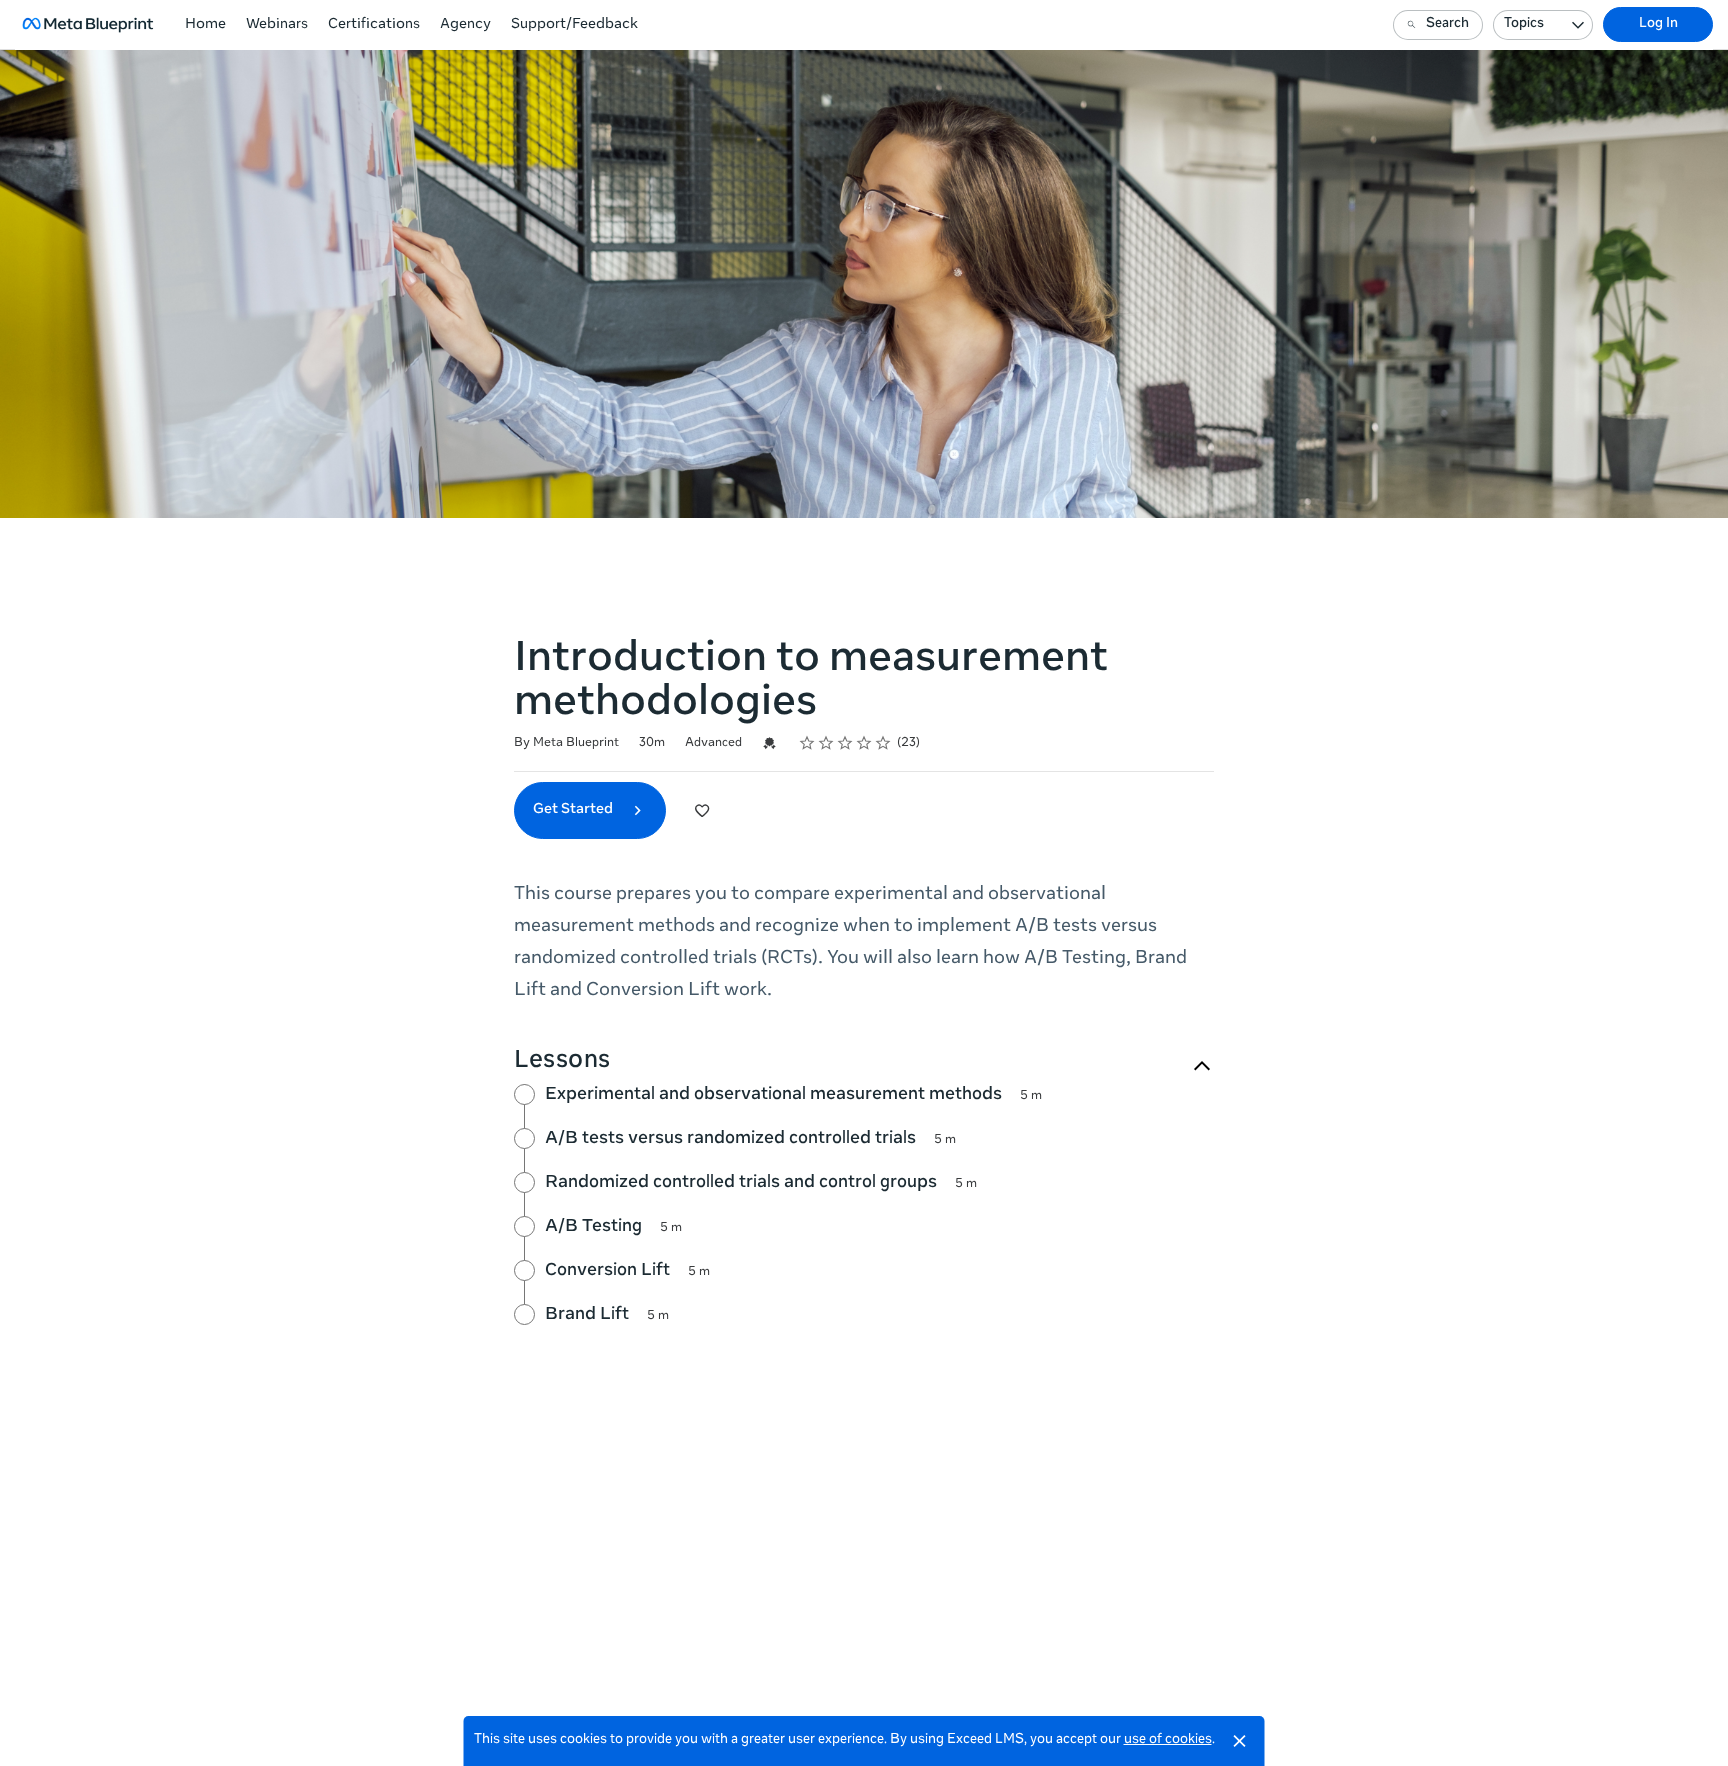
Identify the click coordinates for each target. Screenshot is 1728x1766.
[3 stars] (845, 743)
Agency (465, 25)
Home (205, 25)
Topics (1524, 24)
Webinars (277, 25)
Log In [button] (1658, 24)
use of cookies (1168, 1740)
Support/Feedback (574, 25)
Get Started (574, 810)
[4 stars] (864, 743)
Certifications (374, 25)
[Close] (1240, 1741)
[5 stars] (883, 743)
